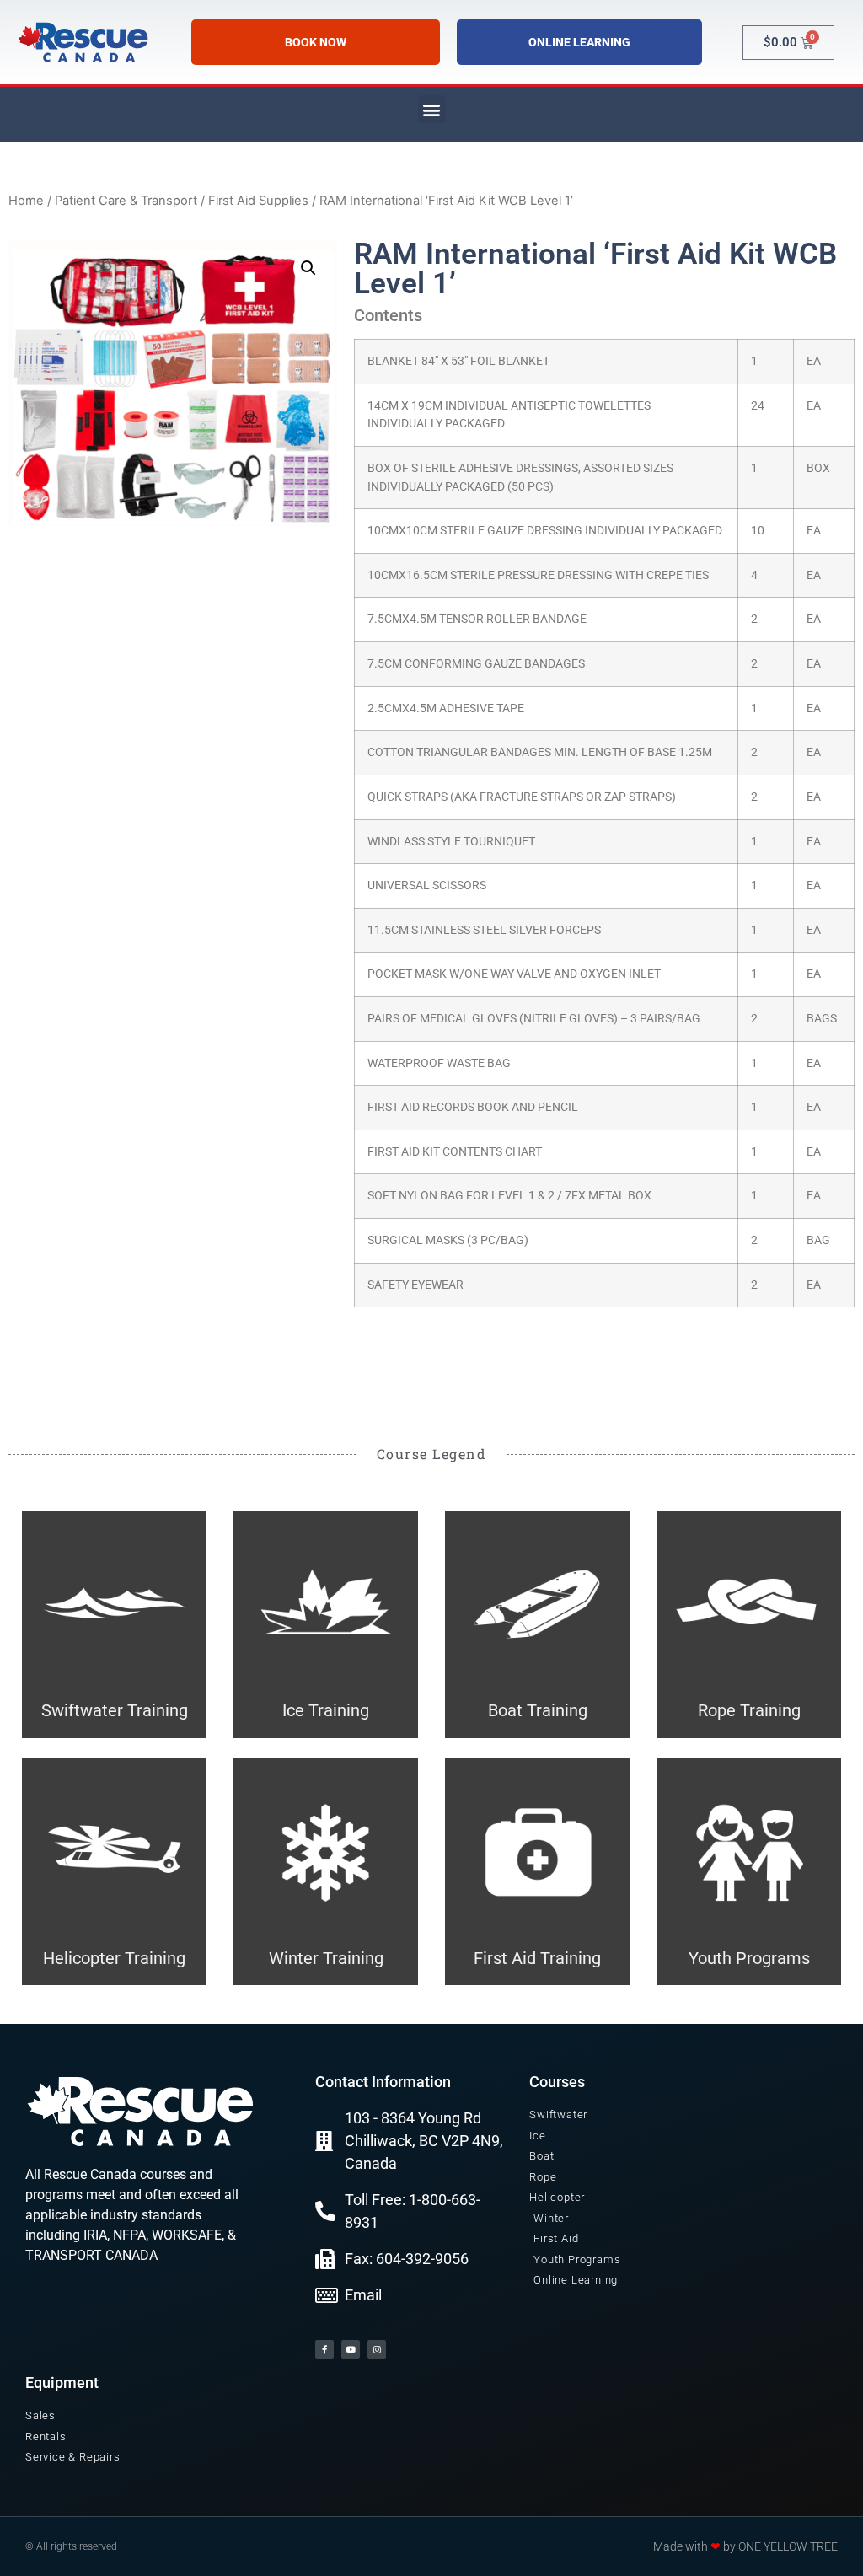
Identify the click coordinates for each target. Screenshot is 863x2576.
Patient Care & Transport (126, 201)
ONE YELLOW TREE (788, 2546)
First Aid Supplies (258, 201)
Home (26, 201)
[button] (432, 109)
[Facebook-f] (324, 2349)
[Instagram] (377, 2349)
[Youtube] (351, 2349)
